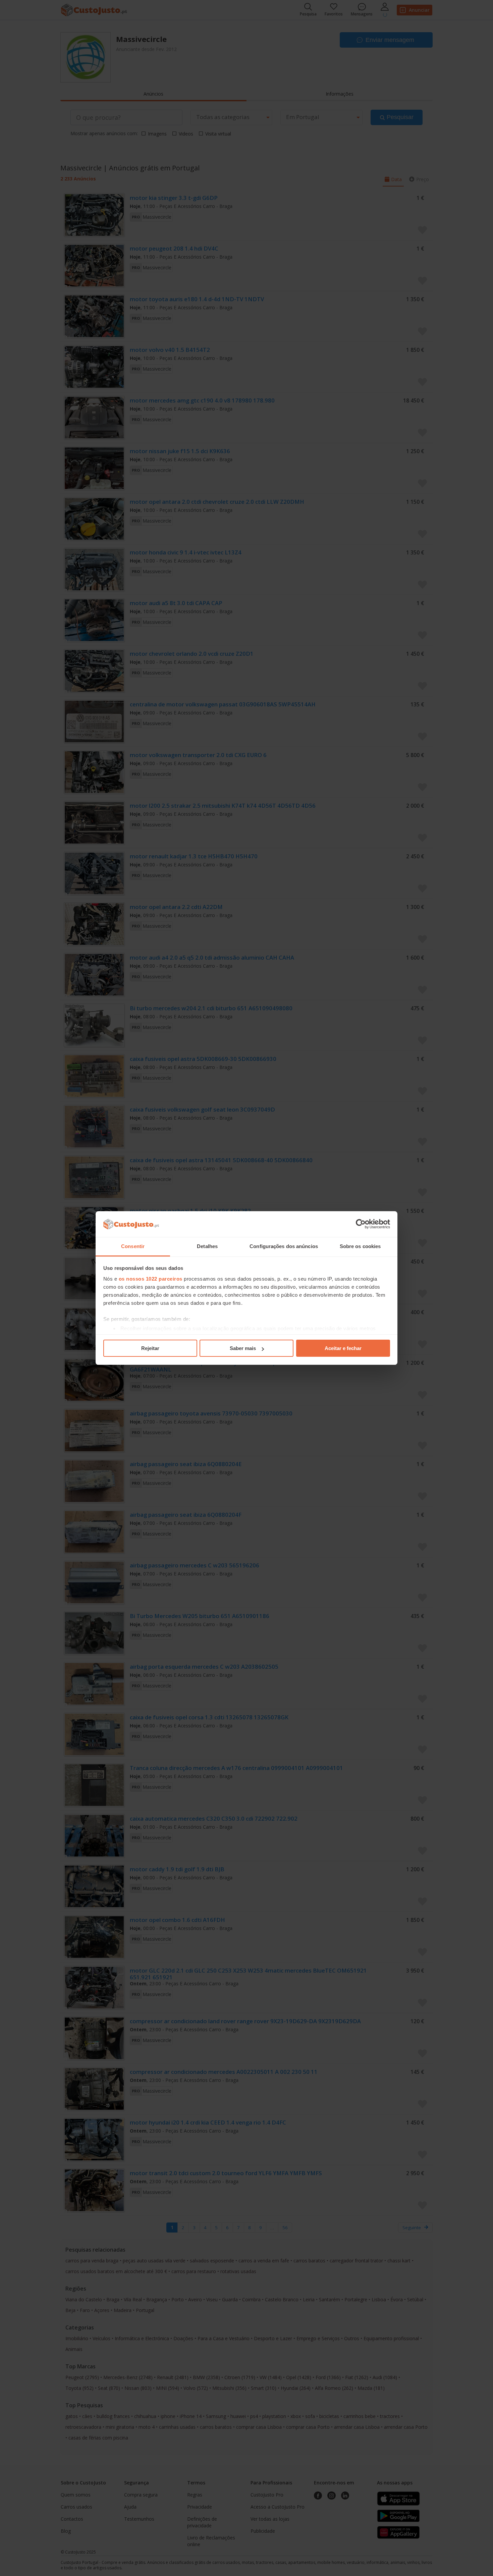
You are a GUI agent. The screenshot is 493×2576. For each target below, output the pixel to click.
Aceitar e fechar (343, 1348)
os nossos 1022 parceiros (151, 1279)
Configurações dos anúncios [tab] (284, 1246)
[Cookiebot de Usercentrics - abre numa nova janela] (361, 1224)
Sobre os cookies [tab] (360, 1246)
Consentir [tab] (133, 1246)
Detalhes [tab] (207, 1246)
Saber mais (243, 1348)
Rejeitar (150, 1348)
